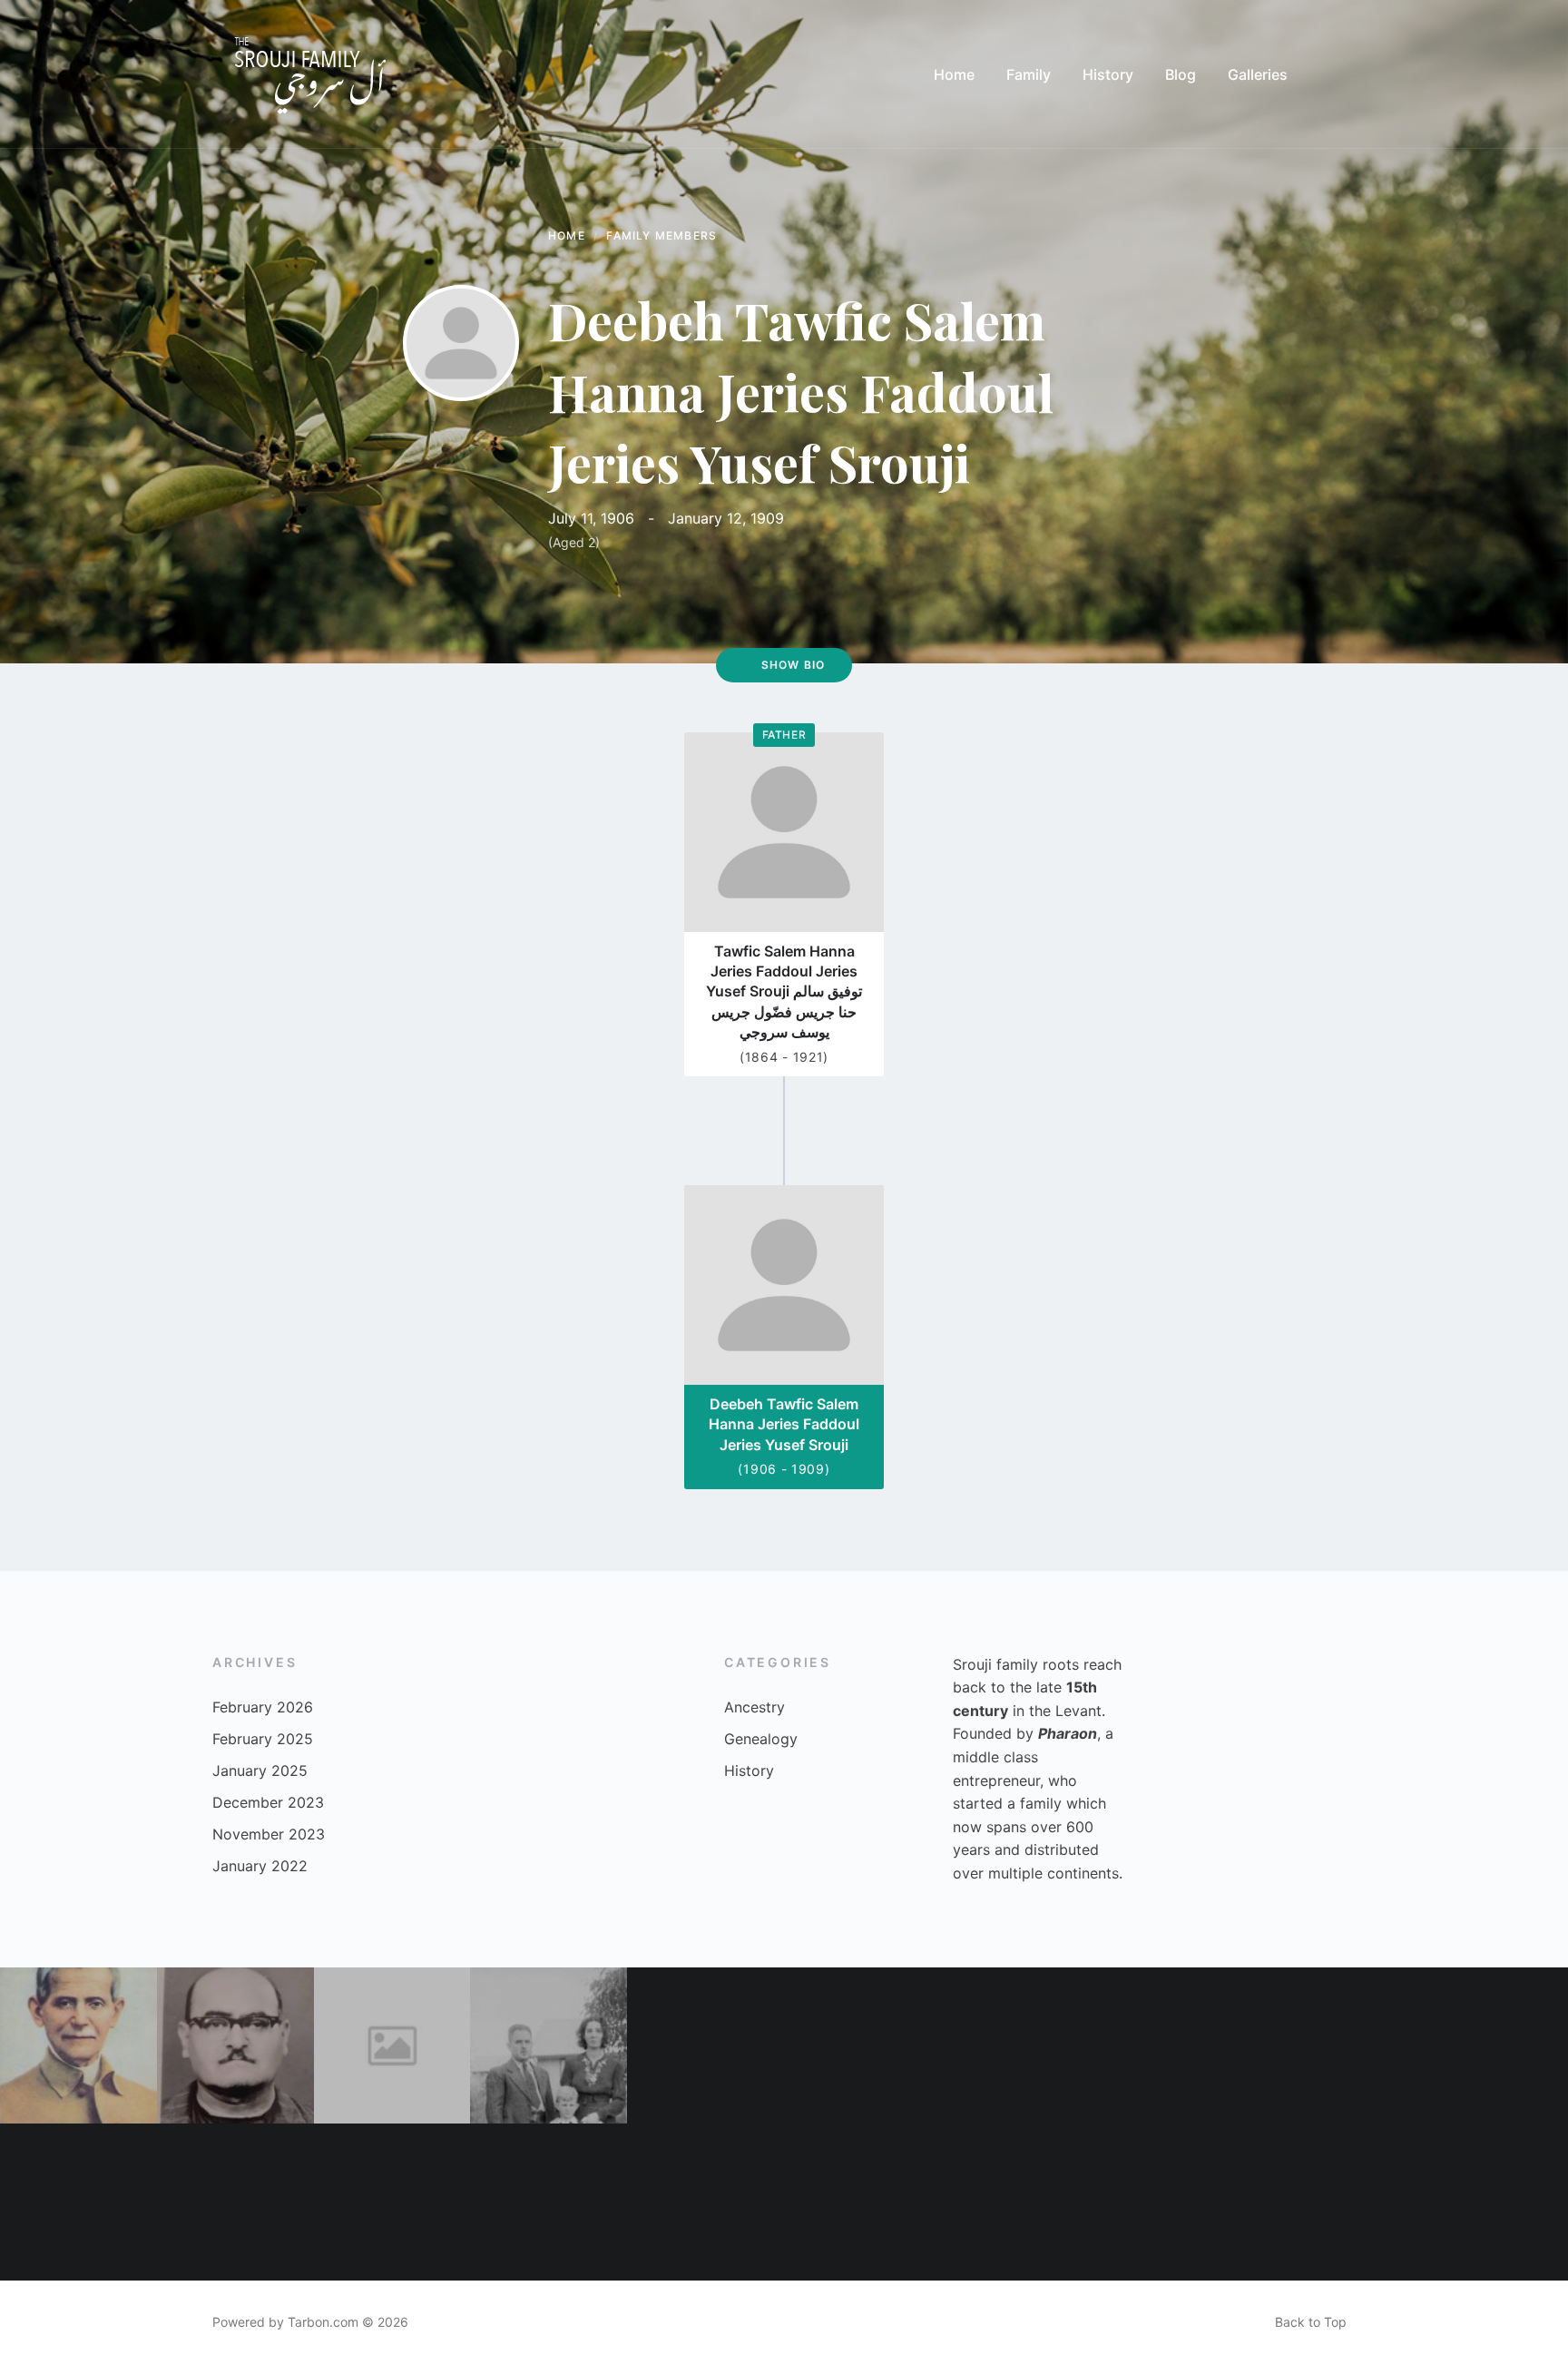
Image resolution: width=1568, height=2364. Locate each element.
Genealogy (761, 1739)
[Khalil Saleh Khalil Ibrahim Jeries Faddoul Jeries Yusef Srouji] (1176, 2046)
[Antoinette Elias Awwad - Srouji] (1333, 2046)
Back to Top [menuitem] (1311, 2322)
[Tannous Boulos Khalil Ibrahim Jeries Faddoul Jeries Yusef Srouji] (392, 2202)
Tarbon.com (323, 2322)
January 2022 (260, 1866)
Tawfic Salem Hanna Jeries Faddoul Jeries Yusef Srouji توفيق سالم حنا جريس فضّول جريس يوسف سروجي (784, 992)
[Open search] (1338, 74)
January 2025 (260, 1771)
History (749, 1771)
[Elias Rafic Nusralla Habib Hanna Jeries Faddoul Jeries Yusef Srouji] (862, 2046)
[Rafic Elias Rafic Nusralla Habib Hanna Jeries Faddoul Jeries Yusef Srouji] (1333, 2202)
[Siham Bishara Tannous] (706, 2202)
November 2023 (269, 1834)
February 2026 (263, 1707)
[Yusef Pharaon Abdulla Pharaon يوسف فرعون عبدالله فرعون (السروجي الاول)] (392, 2046)
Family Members (661, 235)
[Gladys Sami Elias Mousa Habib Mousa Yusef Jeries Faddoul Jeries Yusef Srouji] (78, 2202)
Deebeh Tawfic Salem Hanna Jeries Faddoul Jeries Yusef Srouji (784, 1424)
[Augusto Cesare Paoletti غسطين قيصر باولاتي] (549, 2046)
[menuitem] (954, 74)
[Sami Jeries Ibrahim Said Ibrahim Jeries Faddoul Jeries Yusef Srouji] (235, 2202)
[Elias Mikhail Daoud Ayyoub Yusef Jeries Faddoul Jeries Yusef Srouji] (862, 2202)
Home (567, 235)
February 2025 (263, 1739)
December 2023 (268, 1802)
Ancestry (755, 1707)
